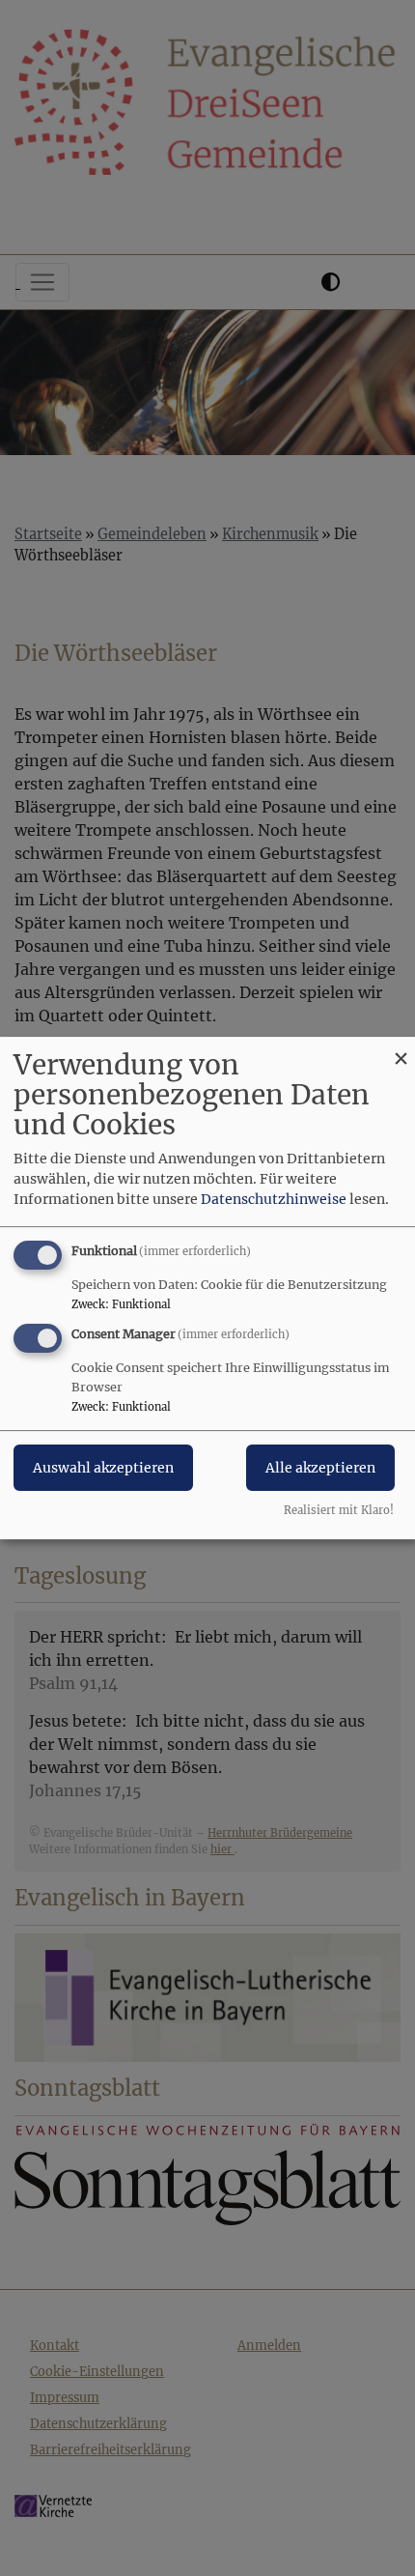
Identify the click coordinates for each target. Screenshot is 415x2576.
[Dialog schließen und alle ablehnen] (401, 1049)
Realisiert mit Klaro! (339, 1510)
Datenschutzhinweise (274, 1199)
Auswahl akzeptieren (103, 1468)
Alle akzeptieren (320, 1468)
